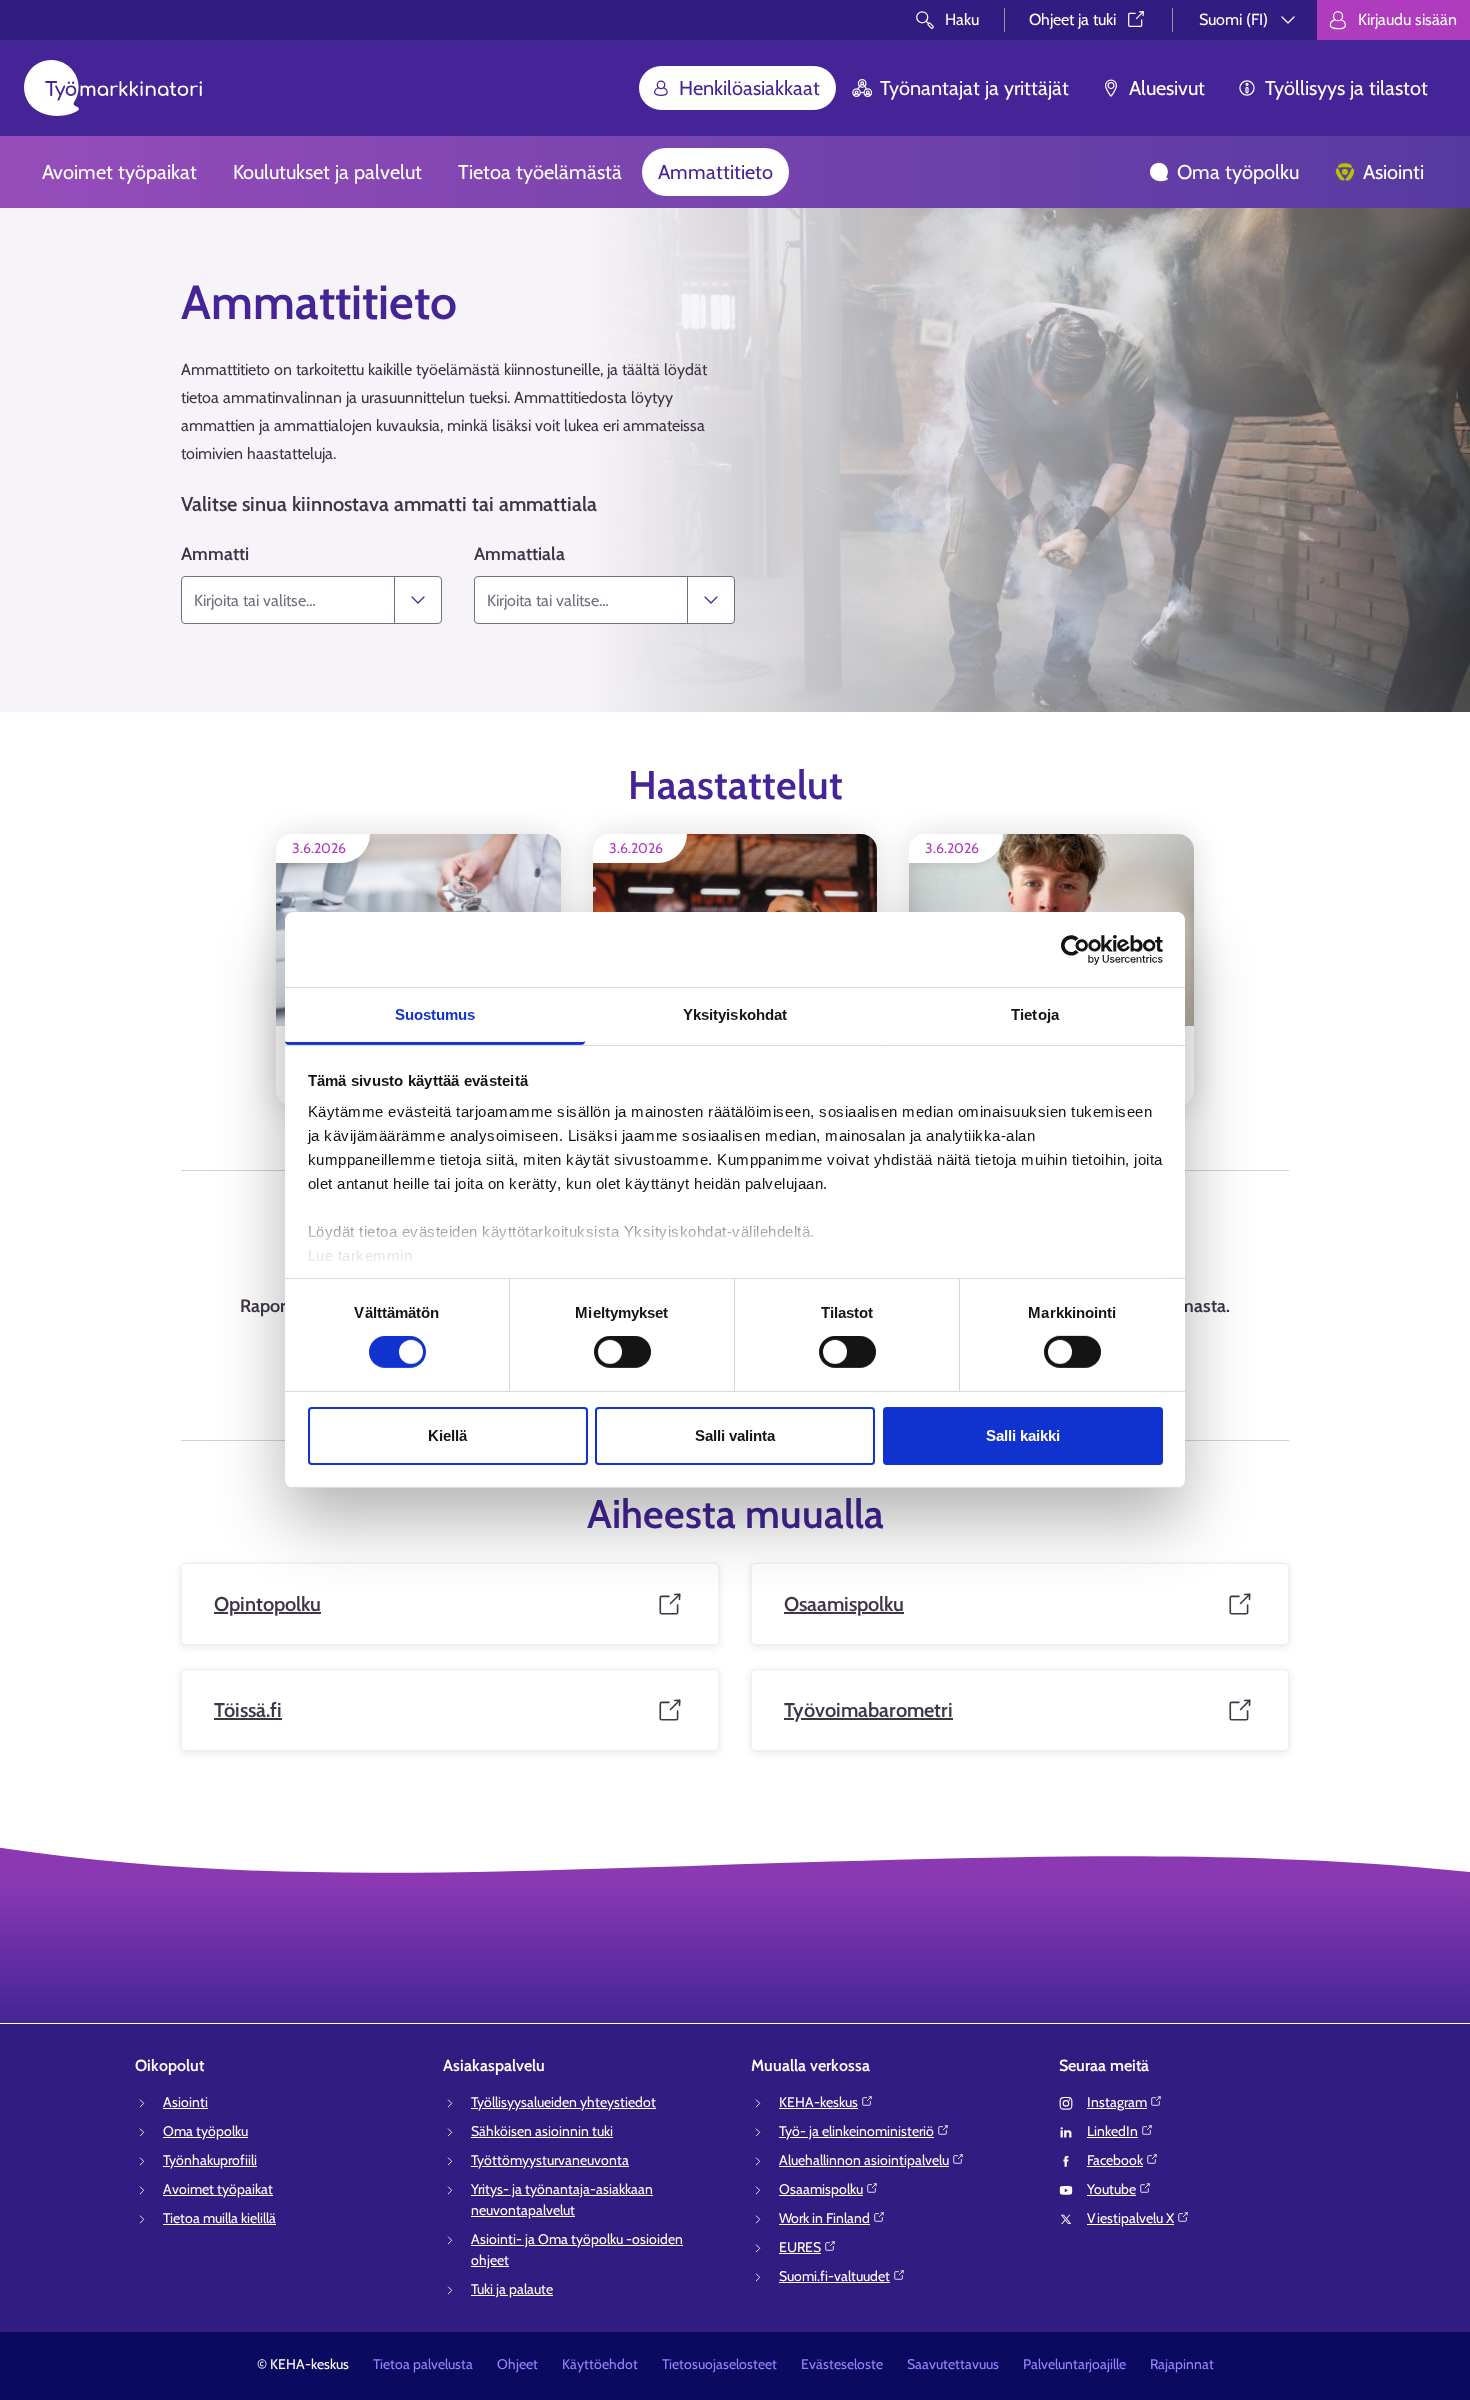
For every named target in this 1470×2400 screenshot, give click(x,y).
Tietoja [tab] (1035, 1014)
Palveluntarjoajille (1074, 2364)
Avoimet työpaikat (119, 172)
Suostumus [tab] (435, 1014)
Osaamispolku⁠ (821, 2189)
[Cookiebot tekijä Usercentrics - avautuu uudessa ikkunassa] (1075, 949)
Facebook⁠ (1115, 2160)
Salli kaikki (1023, 1435)
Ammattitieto (715, 172)
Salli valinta (735, 1435)
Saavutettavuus (953, 2364)
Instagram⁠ (1117, 2102)
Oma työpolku (1238, 172)
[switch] (622, 1352)
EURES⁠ (800, 2247)
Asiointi (1393, 172)
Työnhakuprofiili (210, 2160)
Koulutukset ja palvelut (327, 172)
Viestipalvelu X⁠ (1130, 2218)
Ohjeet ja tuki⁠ (1072, 19)
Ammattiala (519, 554)
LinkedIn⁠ (1112, 2131)
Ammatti (215, 554)
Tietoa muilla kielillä (219, 2218)
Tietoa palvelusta (423, 2364)
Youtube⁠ (1111, 2189)
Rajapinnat (1182, 2364)
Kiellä (447, 1435)
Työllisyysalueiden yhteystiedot (563, 2102)
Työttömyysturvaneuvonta (550, 2160)
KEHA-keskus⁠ (818, 2102)
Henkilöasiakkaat (749, 88)
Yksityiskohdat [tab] (735, 1014)
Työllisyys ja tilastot (1346, 88)
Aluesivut (1167, 88)
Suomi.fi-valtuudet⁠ (834, 2276)
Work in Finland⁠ (824, 2218)
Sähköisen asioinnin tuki (542, 2131)
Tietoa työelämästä (540, 172)
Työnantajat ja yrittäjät (974, 88)
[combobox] (288, 600)
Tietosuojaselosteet (719, 2364)
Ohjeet (517, 2364)
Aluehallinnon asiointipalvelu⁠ (864, 2160)
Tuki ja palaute (512, 2289)
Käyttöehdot (600, 2364)
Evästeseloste (842, 2364)
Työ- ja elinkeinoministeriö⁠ (856, 2131)
